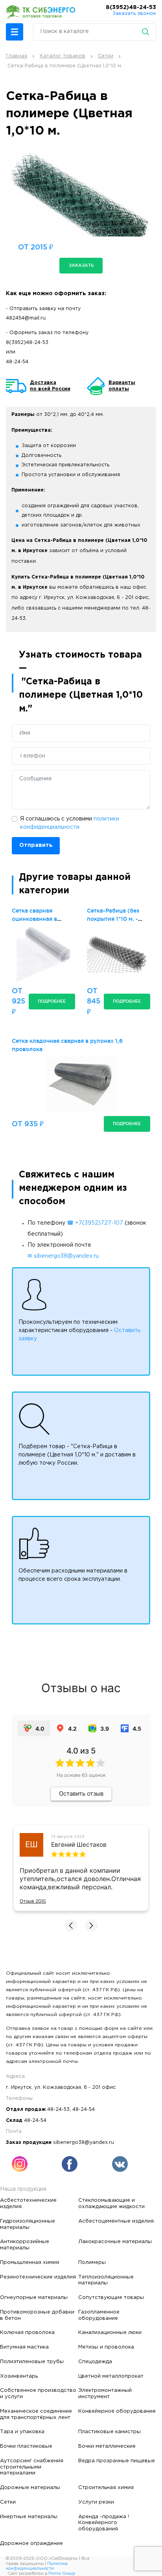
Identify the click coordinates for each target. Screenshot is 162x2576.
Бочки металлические (107, 2446)
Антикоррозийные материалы (25, 2245)
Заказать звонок (134, 14)
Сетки (8, 2502)
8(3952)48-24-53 (131, 7)
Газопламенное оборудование (99, 2315)
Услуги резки (96, 2502)
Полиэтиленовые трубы (32, 2362)
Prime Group (62, 2574)
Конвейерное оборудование (117, 2411)
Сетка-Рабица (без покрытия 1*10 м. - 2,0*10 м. (113, 919)
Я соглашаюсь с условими (70, 823)
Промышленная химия (29, 2262)
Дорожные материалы (30, 2487)
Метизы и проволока (106, 2347)
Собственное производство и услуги (38, 2393)
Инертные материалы (29, 2517)
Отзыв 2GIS (33, 1901)
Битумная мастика (24, 2347)
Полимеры (92, 2262)
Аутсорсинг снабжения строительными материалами (32, 2467)
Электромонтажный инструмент (105, 2393)
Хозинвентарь (19, 2376)
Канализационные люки (110, 2332)
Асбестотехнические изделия (28, 2203)
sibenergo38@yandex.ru (84, 2143)
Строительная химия (106, 2487)
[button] (15, 32)
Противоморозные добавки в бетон (37, 2315)
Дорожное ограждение (31, 2543)
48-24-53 (58, 2109)
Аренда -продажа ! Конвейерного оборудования (104, 2523)
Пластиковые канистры (110, 2432)
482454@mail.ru (26, 318)
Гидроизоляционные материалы (28, 2224)
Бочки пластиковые (26, 2446)
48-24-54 (17, 362)
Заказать (81, 265)
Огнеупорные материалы (34, 2297)
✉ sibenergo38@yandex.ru (63, 1256)
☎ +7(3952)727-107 (95, 1223)
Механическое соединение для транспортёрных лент (36, 2414)
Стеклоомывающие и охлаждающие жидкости (111, 2203)
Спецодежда (95, 2362)
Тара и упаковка (22, 2432)
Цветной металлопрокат (111, 2376)
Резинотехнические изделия (38, 2277)
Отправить (36, 845)
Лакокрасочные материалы (115, 2242)
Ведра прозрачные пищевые (117, 2461)
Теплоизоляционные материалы (106, 2280)
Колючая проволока (27, 2332)
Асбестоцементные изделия (116, 2221)
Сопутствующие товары (111, 2297)
